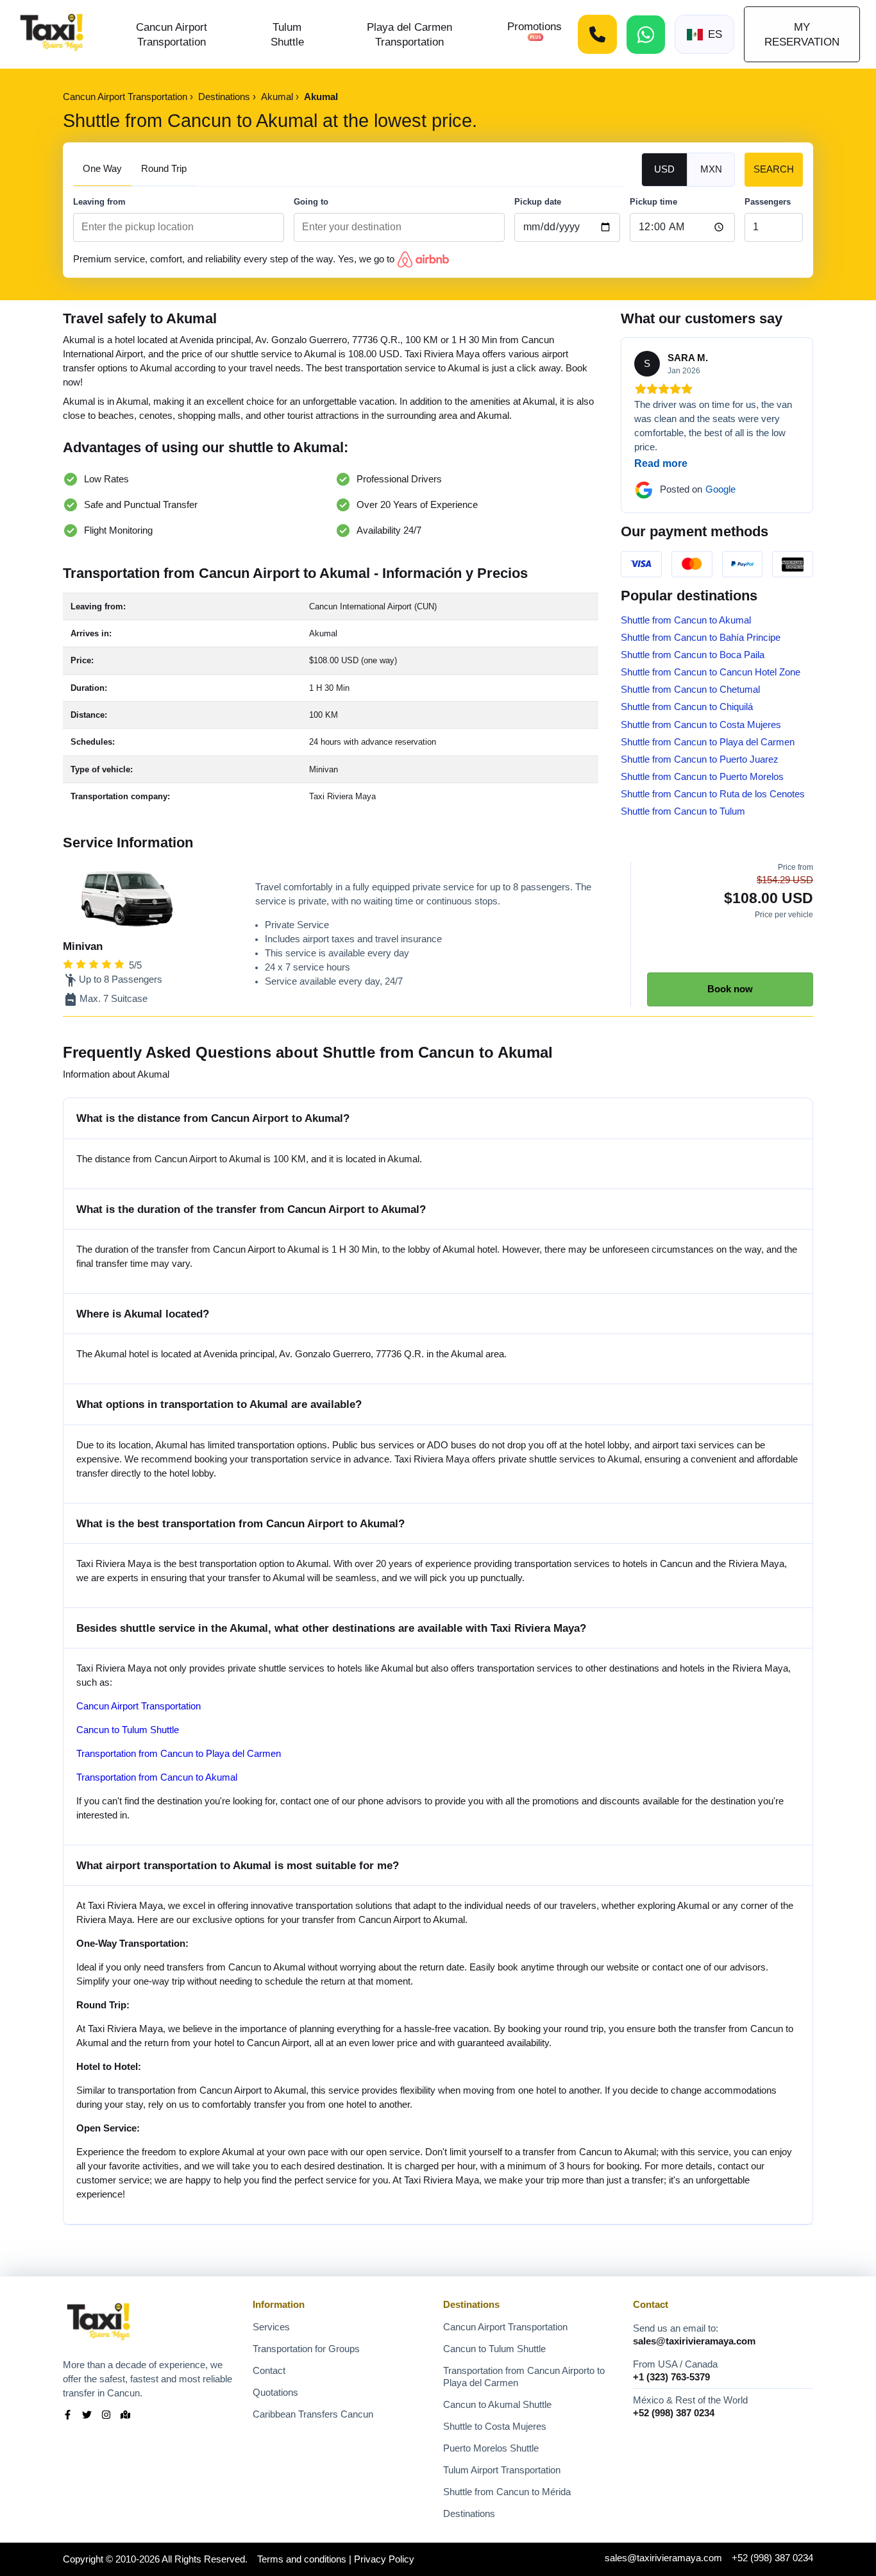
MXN (711, 169)
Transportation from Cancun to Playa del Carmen (179, 1754)
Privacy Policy (384, 2559)
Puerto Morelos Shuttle (491, 2448)
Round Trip (164, 169)
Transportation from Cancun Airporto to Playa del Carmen (524, 2377)
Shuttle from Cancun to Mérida (507, 2492)
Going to (311, 202)
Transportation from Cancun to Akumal (157, 1777)
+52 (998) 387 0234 (674, 2413)
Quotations (275, 2393)
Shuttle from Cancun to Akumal (686, 620)
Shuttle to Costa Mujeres (495, 2427)
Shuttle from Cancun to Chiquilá (687, 707)
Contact (269, 2371)
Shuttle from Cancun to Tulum (683, 811)
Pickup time (653, 202)
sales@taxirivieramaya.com (694, 2341)
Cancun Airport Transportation (139, 1706)
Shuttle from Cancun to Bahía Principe (701, 638)
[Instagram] (106, 2416)
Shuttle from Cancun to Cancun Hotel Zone (711, 672)
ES (715, 34)
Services (271, 2327)
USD (664, 169)
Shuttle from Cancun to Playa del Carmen (708, 742)
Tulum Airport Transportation (502, 2470)
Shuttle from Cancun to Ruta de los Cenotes (713, 794)
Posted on (698, 489)
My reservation (802, 34)
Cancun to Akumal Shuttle (497, 2405)
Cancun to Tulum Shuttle (128, 1730)
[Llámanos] (597, 34)
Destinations (469, 2514)
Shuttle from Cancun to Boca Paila (693, 655)
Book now (730, 989)
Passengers (768, 202)
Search (774, 169)
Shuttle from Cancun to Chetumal (690, 690)
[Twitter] (87, 2416)
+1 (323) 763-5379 (671, 2377)
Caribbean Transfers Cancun (313, 2414)
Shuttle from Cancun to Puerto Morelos (702, 777)
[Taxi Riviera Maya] (52, 34)
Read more (661, 463)
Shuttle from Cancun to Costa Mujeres (701, 725)
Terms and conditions (302, 2559)
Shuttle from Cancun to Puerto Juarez (700, 759)
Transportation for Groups (306, 2349)
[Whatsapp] (646, 35)
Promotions (535, 26)
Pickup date (538, 202)
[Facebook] (68, 2416)
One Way (102, 169)
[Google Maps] (125, 2416)
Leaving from (99, 202)
